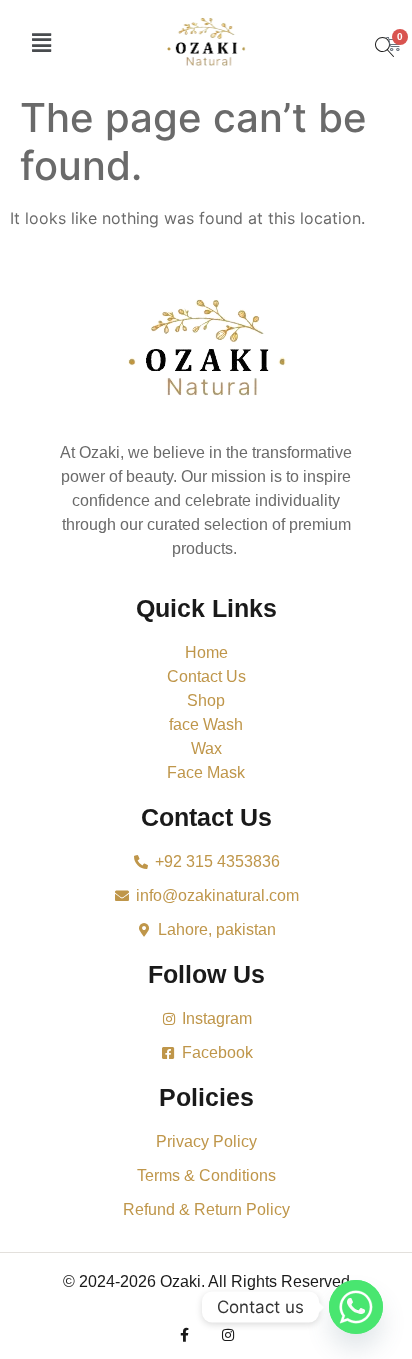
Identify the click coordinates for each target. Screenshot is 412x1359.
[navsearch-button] (377, 31)
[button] (41, 42)
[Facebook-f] (184, 1335)
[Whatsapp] (356, 1307)
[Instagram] (228, 1335)
